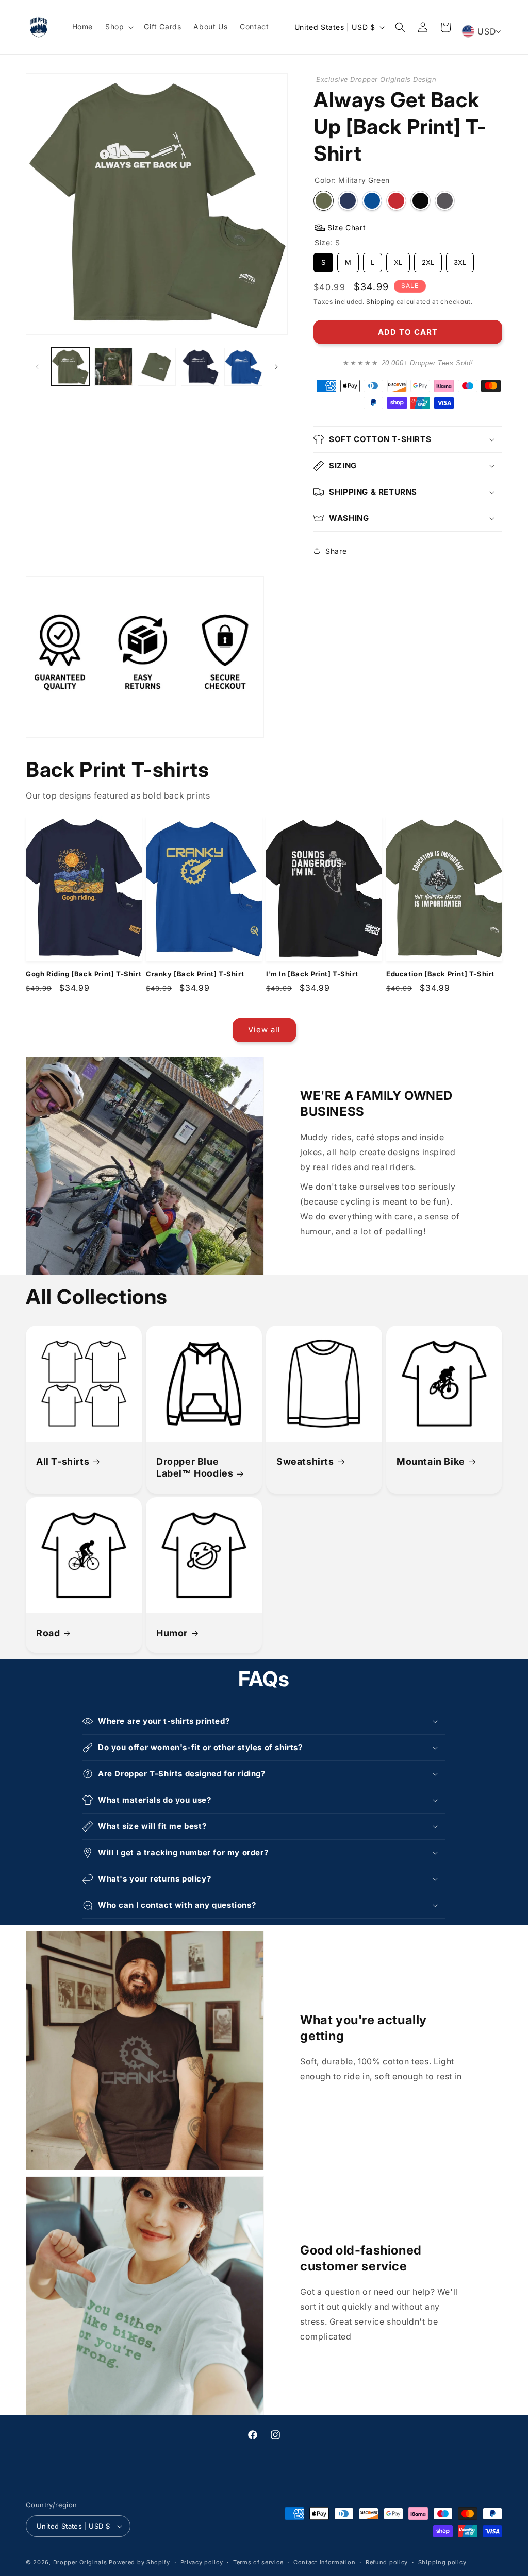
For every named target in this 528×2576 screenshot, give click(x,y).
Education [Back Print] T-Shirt (440, 974)
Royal (372, 201)
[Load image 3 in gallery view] (157, 367)
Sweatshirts (305, 1461)
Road (48, 1633)
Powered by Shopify (139, 2562)
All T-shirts (63, 1461)
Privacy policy (202, 2562)
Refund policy (387, 2562)
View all (264, 1030)
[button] (118, 27)
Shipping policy (442, 2562)
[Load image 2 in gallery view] (113, 367)
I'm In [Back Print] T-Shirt (312, 974)
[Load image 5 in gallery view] (243, 367)
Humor (172, 1633)
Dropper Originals (80, 2562)
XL (398, 260)
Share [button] (336, 551)
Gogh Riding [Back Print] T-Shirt (84, 974)
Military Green (324, 201)
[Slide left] (37, 367)
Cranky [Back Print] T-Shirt (195, 974)
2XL (428, 260)
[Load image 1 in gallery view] (70, 367)
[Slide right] (276, 367)
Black (420, 201)
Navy (348, 201)
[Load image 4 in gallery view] (200, 367)
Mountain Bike (431, 1461)
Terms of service (258, 2562)
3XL (460, 260)
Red (396, 201)
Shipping (380, 302)
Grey (445, 201)
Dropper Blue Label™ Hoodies (195, 1467)
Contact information (324, 2562)
